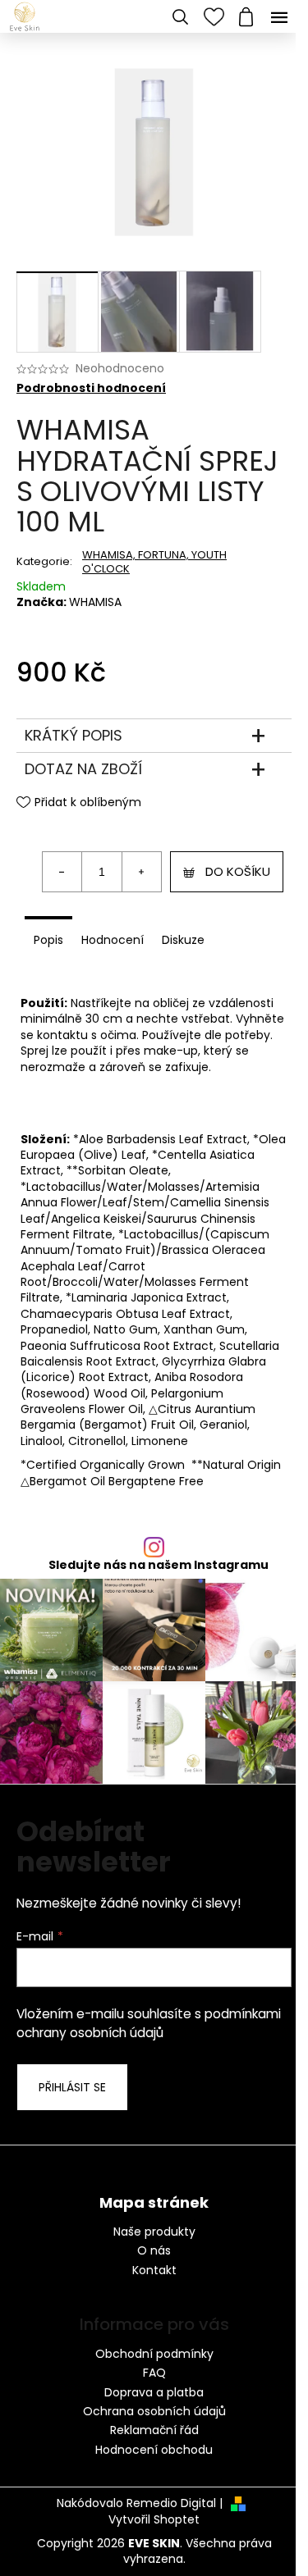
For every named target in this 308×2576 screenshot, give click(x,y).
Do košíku (238, 871)
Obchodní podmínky (154, 2354)
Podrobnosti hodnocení (91, 388)
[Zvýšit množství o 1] (141, 872)
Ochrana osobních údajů (154, 2411)
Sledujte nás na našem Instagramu (159, 1565)
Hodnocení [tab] (113, 940)
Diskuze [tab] (183, 940)
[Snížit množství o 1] (62, 872)
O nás (154, 2251)
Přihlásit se (72, 2087)
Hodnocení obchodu (154, 2450)
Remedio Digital (171, 2503)
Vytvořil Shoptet (154, 2520)
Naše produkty (154, 2232)
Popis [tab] (48, 940)
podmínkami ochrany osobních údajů (149, 2023)
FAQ (154, 2373)
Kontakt (154, 2271)
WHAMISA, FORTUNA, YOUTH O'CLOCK (154, 562)
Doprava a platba (154, 2392)
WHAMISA (95, 602)
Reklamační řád (154, 2430)
